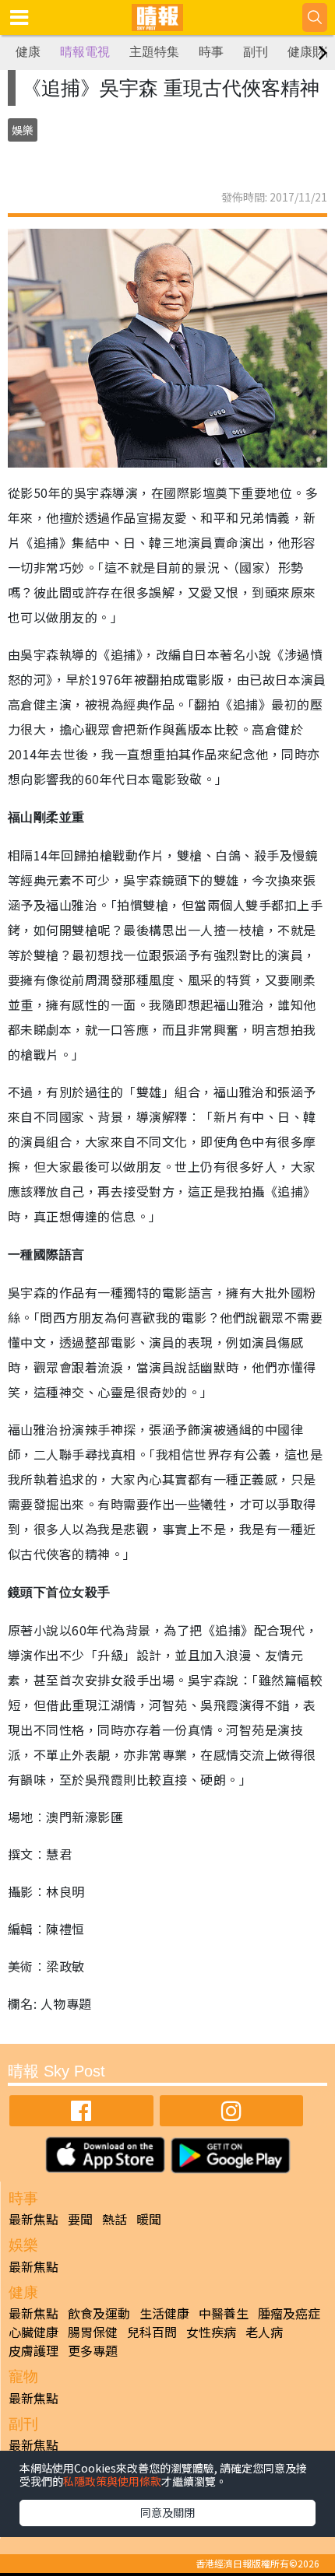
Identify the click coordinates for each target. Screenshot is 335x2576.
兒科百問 (152, 2332)
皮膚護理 (33, 2350)
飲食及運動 (99, 2313)
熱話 (115, 2219)
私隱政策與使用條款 (112, 2481)
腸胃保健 (93, 2332)
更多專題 (93, 2350)
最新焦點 (33, 2219)
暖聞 (149, 2219)
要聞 (80, 2219)
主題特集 (154, 52)
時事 (211, 52)
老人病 (264, 2332)
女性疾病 (211, 2332)
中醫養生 (224, 2313)
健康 (28, 52)
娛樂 (23, 130)
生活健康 (164, 2313)
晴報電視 (85, 52)
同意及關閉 (167, 2512)
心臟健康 (33, 2332)
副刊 (256, 52)
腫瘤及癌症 (289, 2313)
